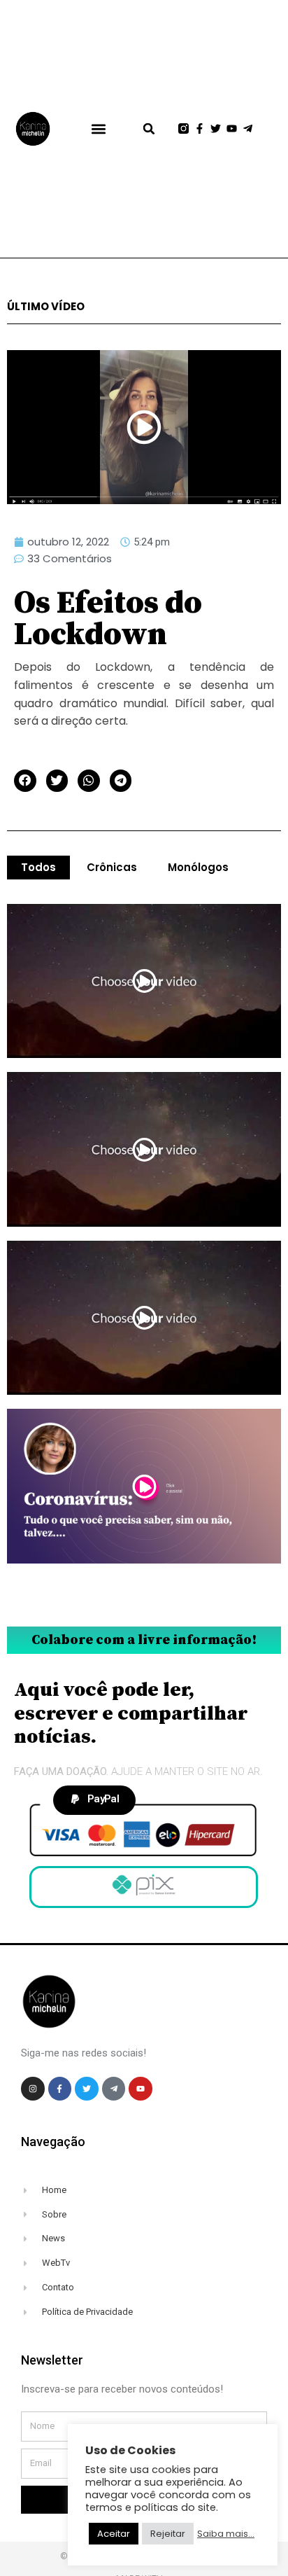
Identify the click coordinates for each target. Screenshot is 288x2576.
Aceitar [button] (114, 2534)
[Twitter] (216, 128)
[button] (98, 128)
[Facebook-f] (200, 128)
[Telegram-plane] (248, 128)
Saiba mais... (226, 2534)
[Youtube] (232, 128)
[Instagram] (33, 2089)
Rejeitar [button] (168, 2534)
